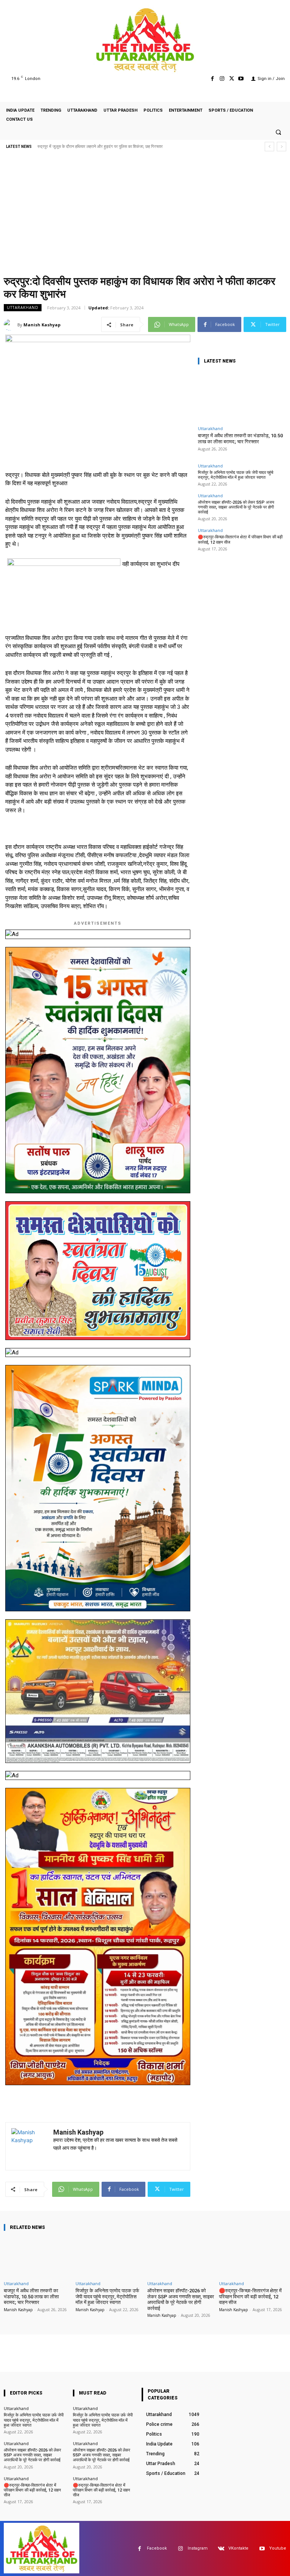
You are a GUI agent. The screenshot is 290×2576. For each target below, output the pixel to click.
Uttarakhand (23, 307)
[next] (282, 147)
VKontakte (238, 2548)
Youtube (278, 2548)
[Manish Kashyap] (11, 325)
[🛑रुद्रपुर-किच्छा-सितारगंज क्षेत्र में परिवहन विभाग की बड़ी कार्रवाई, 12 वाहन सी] (253, 2257)
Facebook (157, 2548)
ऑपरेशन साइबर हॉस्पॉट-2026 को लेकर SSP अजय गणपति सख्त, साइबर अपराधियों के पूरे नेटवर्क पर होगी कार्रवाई (236, 507)
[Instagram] (222, 79)
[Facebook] (212, 79)
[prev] (269, 147)
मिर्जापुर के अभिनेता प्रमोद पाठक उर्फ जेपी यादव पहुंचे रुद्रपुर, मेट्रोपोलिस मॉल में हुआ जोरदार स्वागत (236, 475)
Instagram (198, 2548)
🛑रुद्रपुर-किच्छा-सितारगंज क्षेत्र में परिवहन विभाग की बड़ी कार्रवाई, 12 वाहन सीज (250, 2296)
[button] (278, 132)
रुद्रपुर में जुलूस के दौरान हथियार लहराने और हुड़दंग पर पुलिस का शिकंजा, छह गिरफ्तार (100, 147)
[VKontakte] (221, 2549)
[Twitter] (232, 79)
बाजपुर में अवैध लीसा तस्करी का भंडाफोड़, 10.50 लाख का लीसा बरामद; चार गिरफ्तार (240, 439)
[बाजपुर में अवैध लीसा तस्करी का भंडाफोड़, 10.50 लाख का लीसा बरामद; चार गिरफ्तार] (241, 397)
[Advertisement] (145, 215)
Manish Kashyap (42, 325)
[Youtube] (241, 79)
